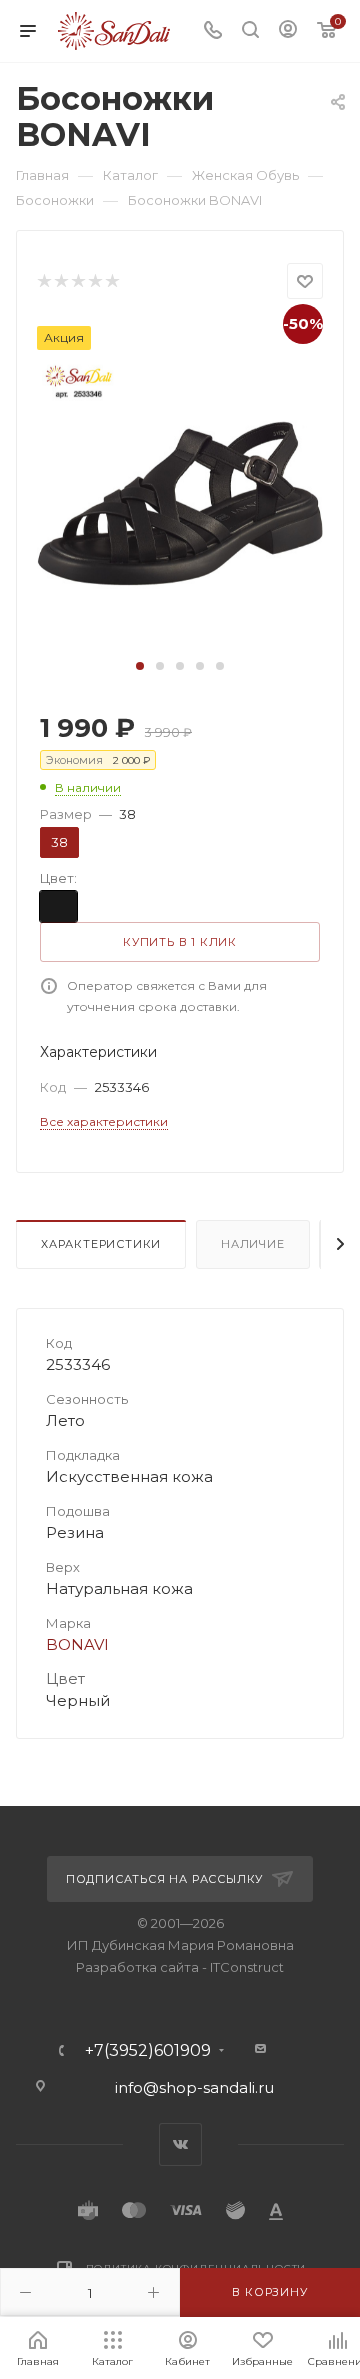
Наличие (253, 1244)
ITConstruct (247, 1967)
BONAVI (77, 1644)
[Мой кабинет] (288, 31)
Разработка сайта (137, 1967)
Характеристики (101, 1244)
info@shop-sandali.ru (194, 2087)
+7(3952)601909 (148, 2051)
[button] (140, 666)
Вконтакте (180, 2144)
